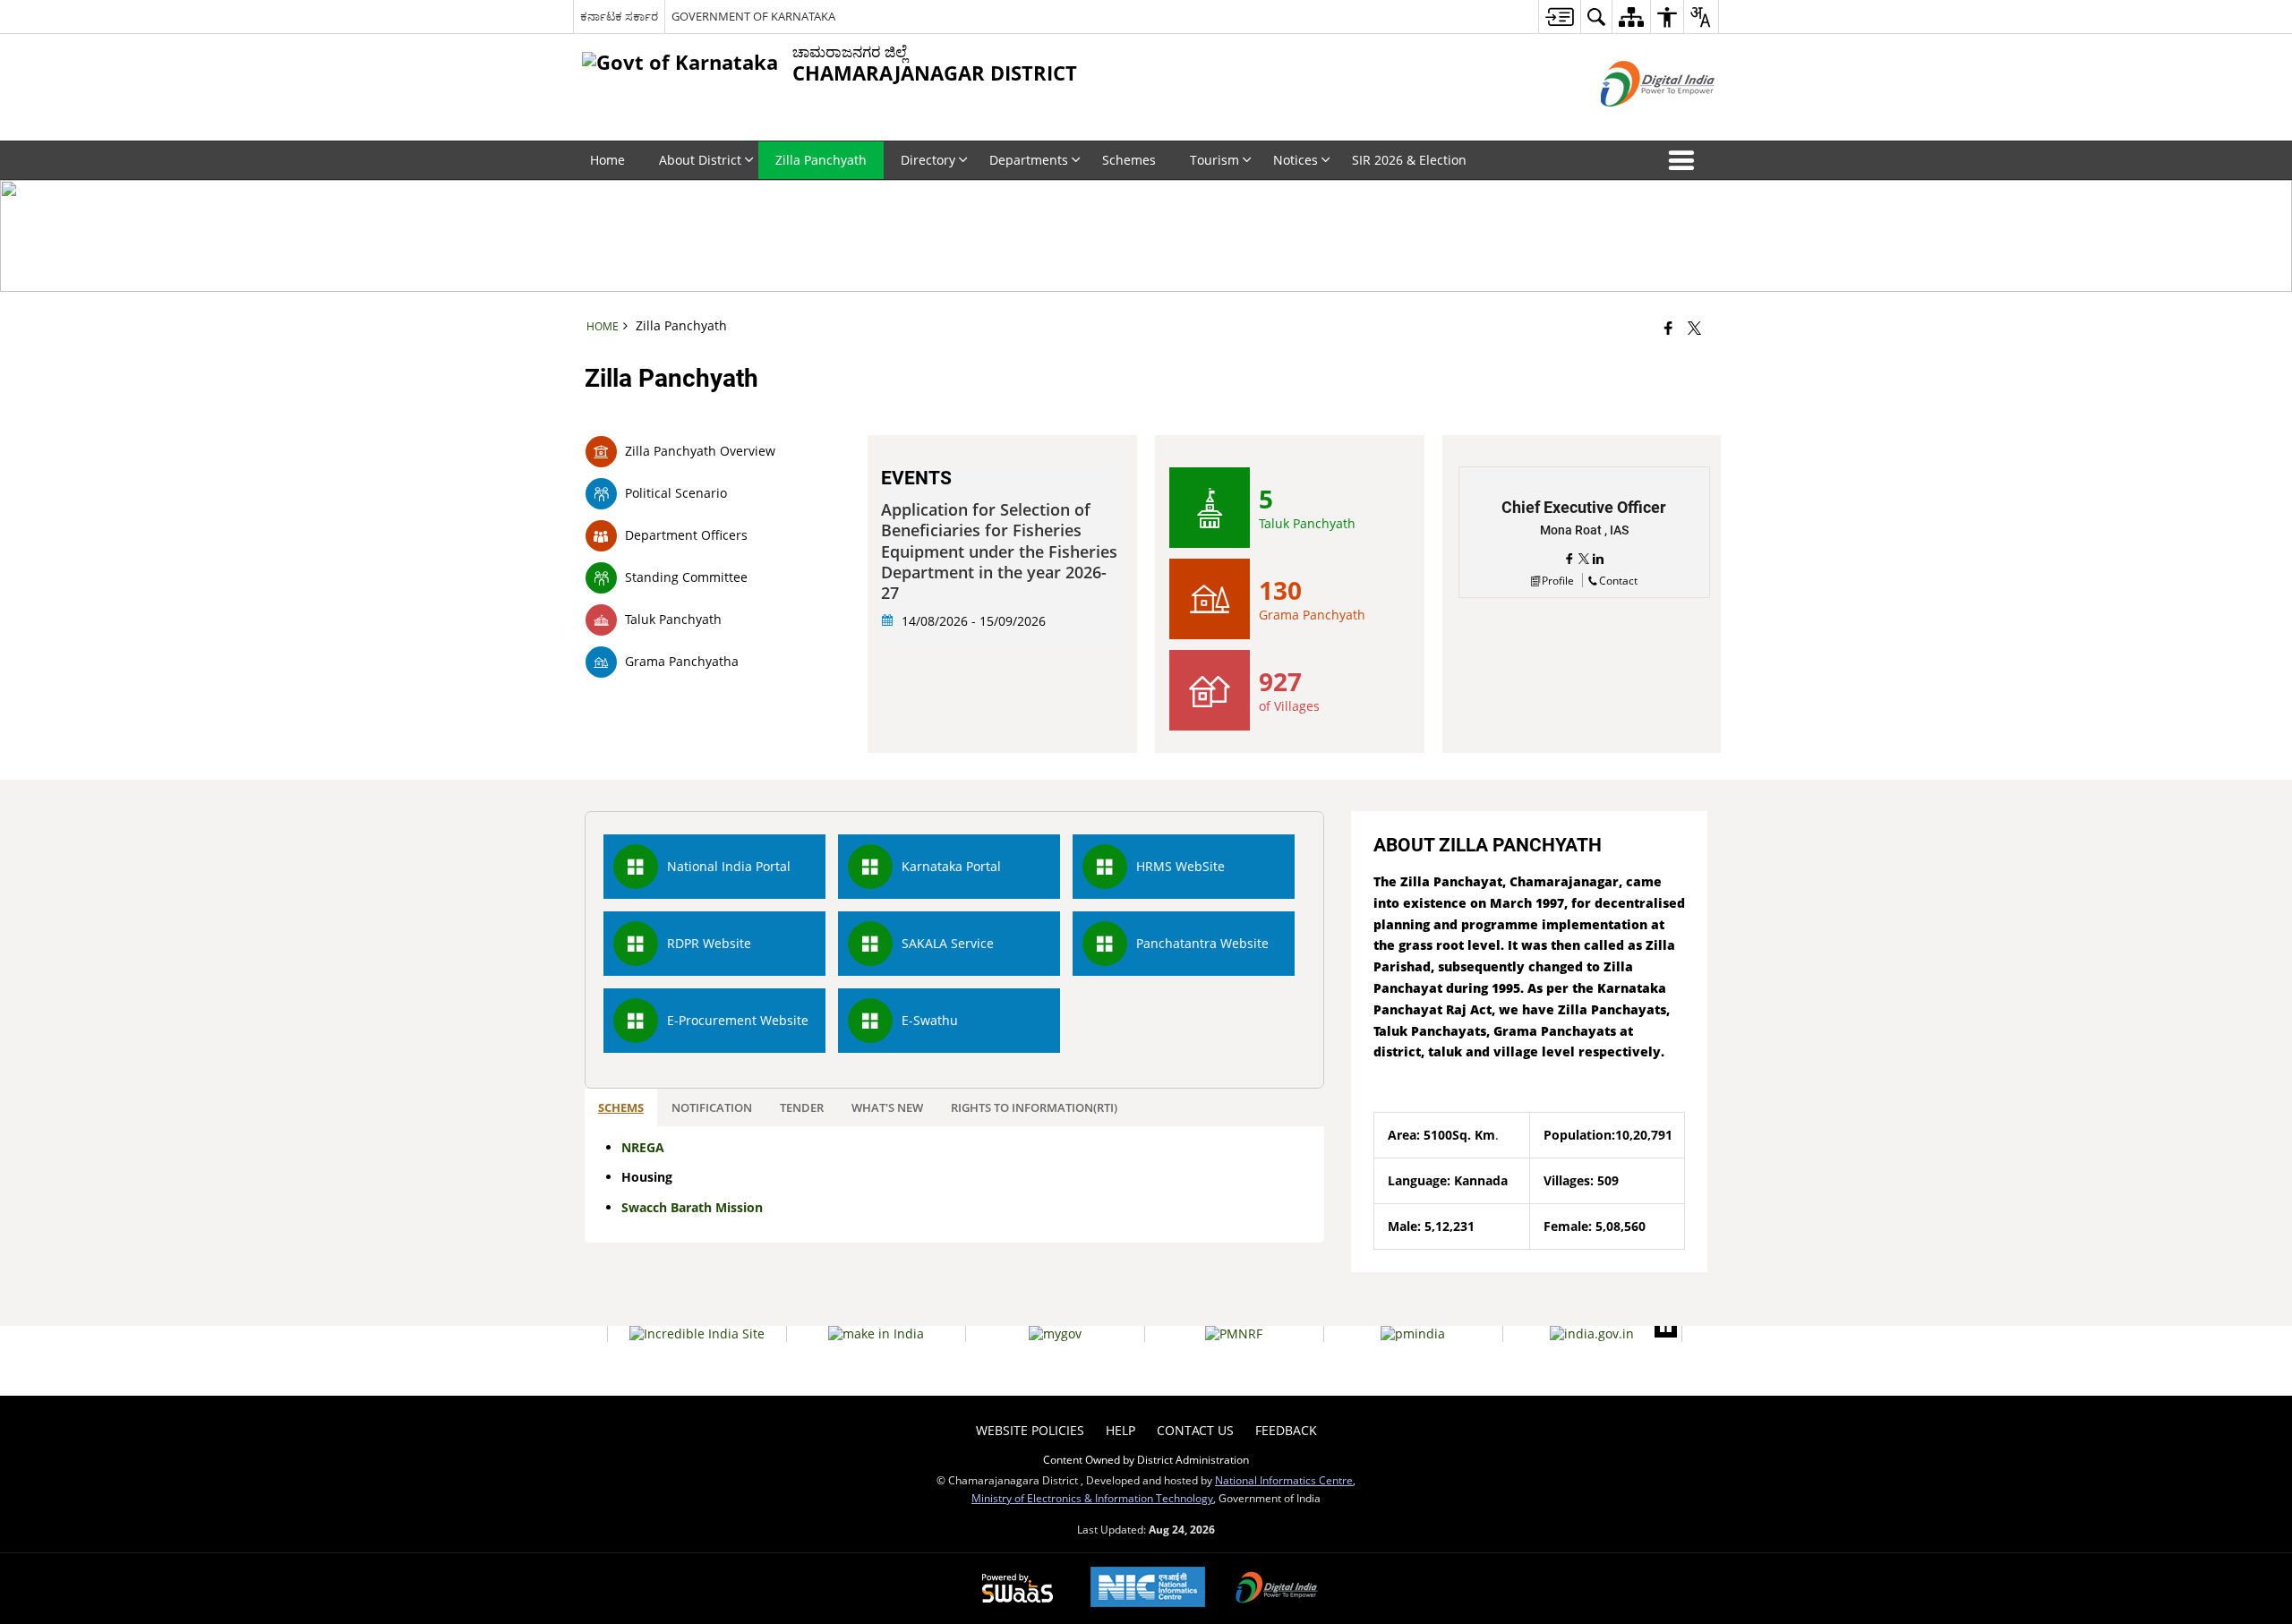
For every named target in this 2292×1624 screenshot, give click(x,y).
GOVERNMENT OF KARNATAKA (753, 16)
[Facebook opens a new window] (1571, 559)
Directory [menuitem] (928, 160)
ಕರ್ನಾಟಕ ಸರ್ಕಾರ (619, 16)
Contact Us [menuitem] (1195, 1430)
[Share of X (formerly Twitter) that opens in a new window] (1694, 328)
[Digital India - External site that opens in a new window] (1635, 121)
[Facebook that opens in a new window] (1668, 328)
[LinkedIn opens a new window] (1598, 559)
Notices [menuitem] (1296, 160)
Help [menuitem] (1120, 1430)
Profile (1558, 580)
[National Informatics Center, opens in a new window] (1148, 1589)
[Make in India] (876, 1334)
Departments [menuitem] (1029, 160)
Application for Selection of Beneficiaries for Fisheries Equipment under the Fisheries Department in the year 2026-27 (999, 552)
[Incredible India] (697, 1334)
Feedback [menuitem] (1286, 1430)
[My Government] (1055, 1334)
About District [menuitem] (700, 160)
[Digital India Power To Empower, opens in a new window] (1277, 1589)
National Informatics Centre (1284, 1480)
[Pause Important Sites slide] (1666, 1326)
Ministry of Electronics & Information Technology (1092, 1498)
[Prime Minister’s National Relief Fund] (1234, 1334)
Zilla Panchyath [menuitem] (821, 160)
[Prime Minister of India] (1413, 1334)
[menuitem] (1559, 17)
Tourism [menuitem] (1214, 160)
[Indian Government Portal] (1592, 1334)
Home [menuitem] (607, 160)
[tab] (621, 1108)
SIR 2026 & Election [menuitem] (1409, 160)
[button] (1685, 160)
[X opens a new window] (1586, 559)
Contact (1618, 580)
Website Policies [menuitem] (1030, 1430)
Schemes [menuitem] (1129, 160)
